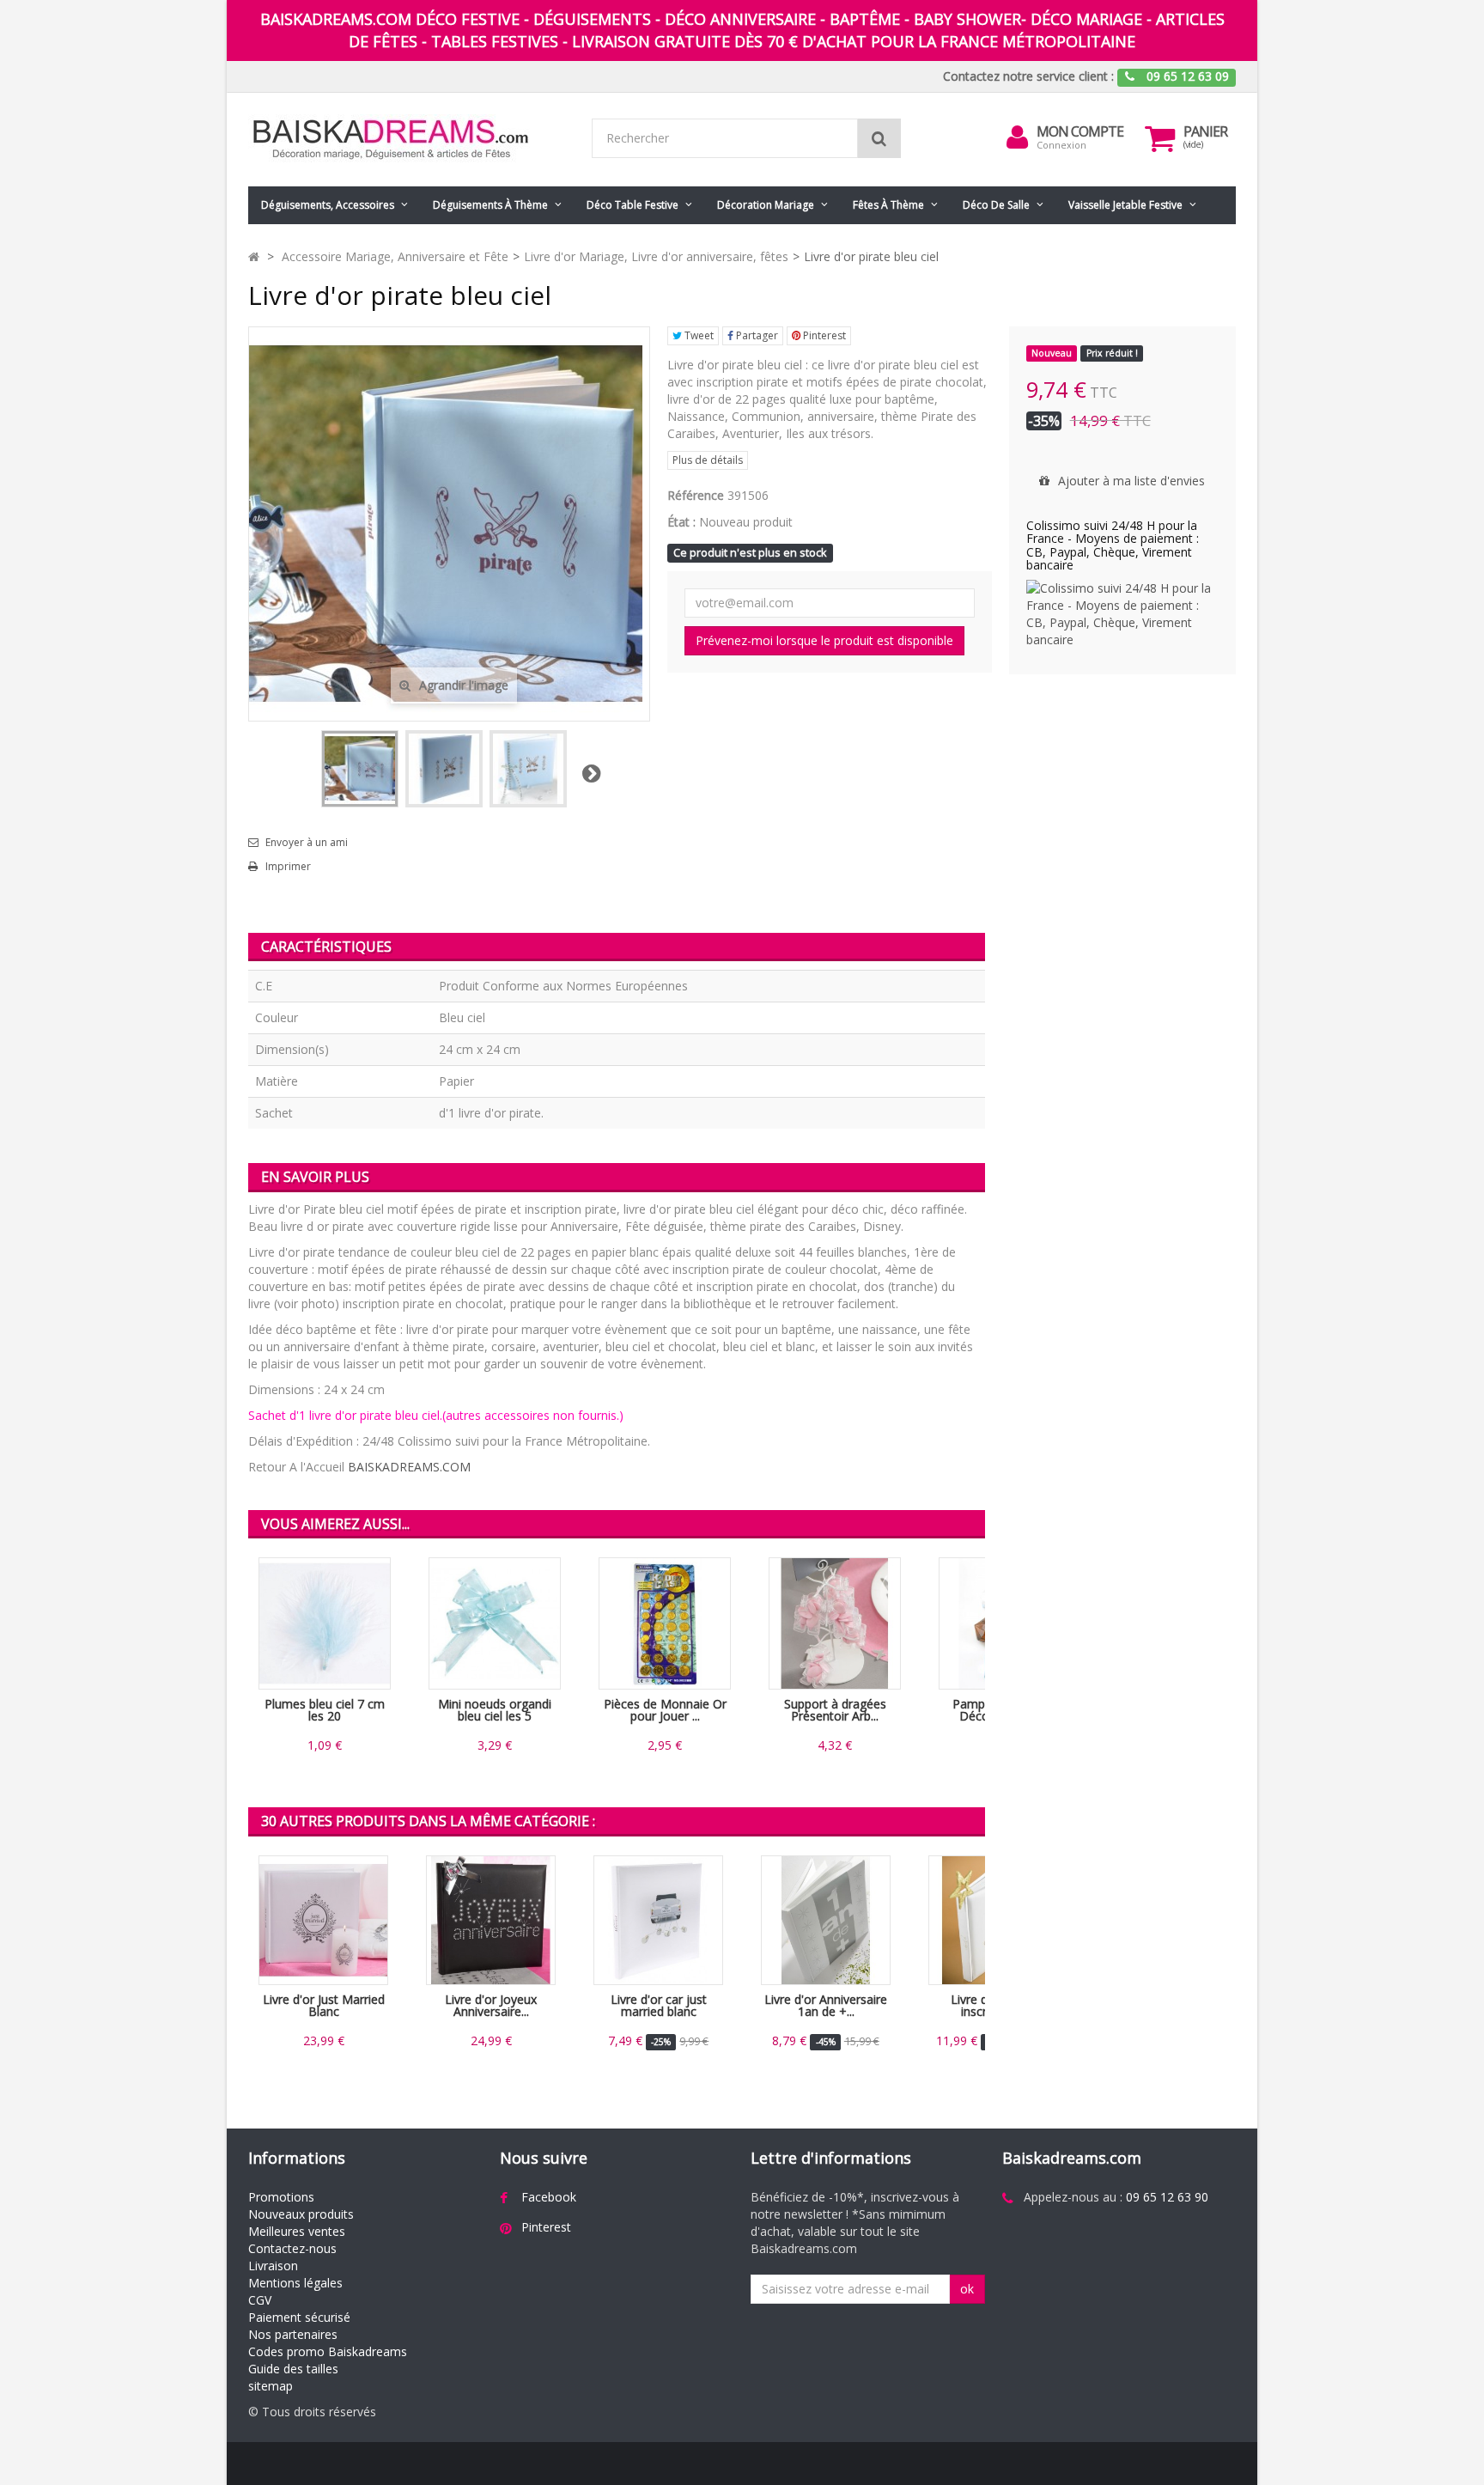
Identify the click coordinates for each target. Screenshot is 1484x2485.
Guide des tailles (293, 2369)
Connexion (1061, 145)
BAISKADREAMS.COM (409, 1467)
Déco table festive (633, 205)
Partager (756, 335)
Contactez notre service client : (1028, 76)
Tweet (698, 335)
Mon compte (1080, 131)
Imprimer (288, 867)
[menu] (1018, 137)
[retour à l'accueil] (254, 256)
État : (681, 522)
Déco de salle (996, 205)
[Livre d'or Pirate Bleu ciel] (444, 769)
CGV (260, 2300)
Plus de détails (708, 460)
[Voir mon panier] (1160, 138)
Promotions (281, 2197)
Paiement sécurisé (299, 2317)
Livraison (273, 2266)
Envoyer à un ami (307, 843)
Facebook (549, 2197)
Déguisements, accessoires (328, 205)
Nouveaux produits (301, 2214)
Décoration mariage (766, 205)
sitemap (271, 2386)
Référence (696, 495)
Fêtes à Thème (888, 205)
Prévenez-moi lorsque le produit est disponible (824, 640)
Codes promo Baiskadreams (328, 2351)
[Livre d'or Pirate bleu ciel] (360, 769)
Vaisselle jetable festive (1125, 205)
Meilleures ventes (297, 2231)
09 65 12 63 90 (1167, 2197)
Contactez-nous (292, 2248)
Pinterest (823, 335)
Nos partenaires (293, 2334)
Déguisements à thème (490, 205)
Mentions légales (295, 2283)
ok (967, 2289)
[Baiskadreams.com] (407, 140)
